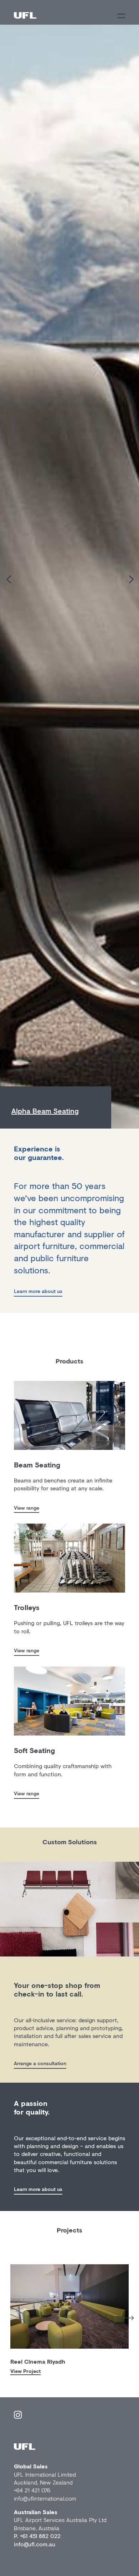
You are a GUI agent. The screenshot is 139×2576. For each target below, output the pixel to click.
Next (127, 2318)
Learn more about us (38, 1291)
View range (27, 1508)
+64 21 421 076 (32, 2490)
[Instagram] (18, 2416)
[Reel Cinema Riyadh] (69, 2306)
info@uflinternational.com (45, 2498)
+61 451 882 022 (40, 2536)
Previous (5, 2316)
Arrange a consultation (40, 2063)
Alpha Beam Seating (45, 1111)
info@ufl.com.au (35, 2544)
